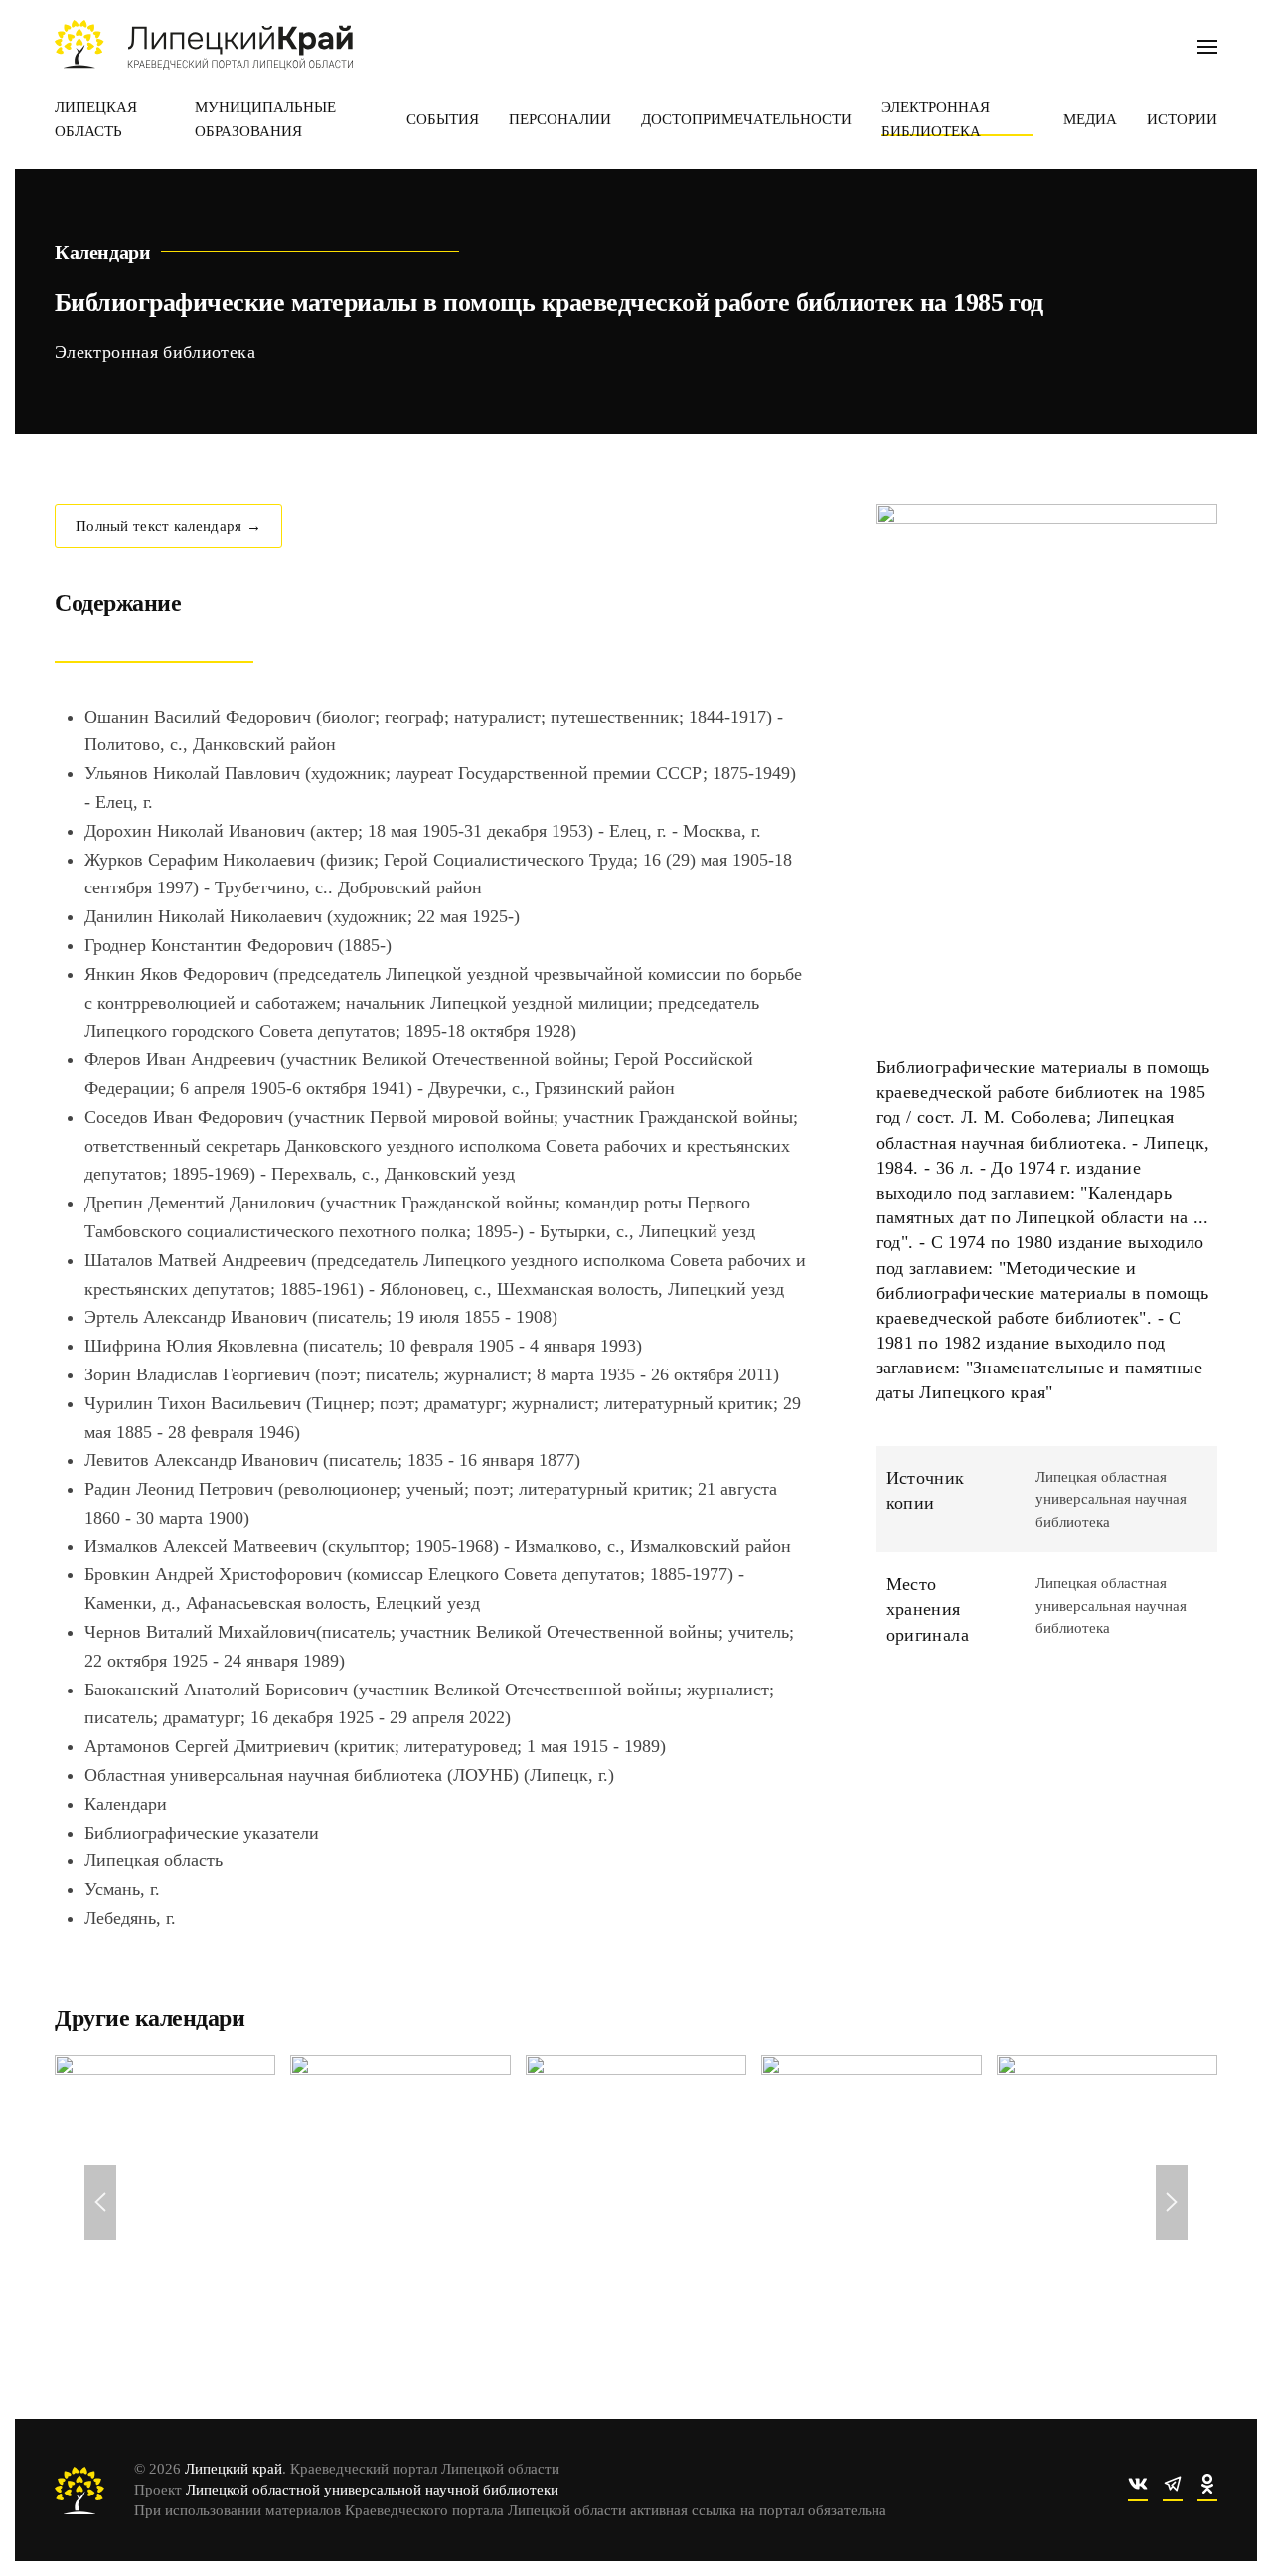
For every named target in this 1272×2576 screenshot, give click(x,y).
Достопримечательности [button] (746, 119)
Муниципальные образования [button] (265, 119)
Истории (1182, 119)
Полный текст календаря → (168, 526)
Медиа (1090, 119)
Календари (102, 252)
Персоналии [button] (560, 119)
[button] (1207, 45)
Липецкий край (234, 2469)
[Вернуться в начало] (204, 45)
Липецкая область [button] (96, 119)
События (443, 119)
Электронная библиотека (155, 352)
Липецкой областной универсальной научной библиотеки (372, 2490)
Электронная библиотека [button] (936, 119)
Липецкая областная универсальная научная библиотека (1111, 1499)
